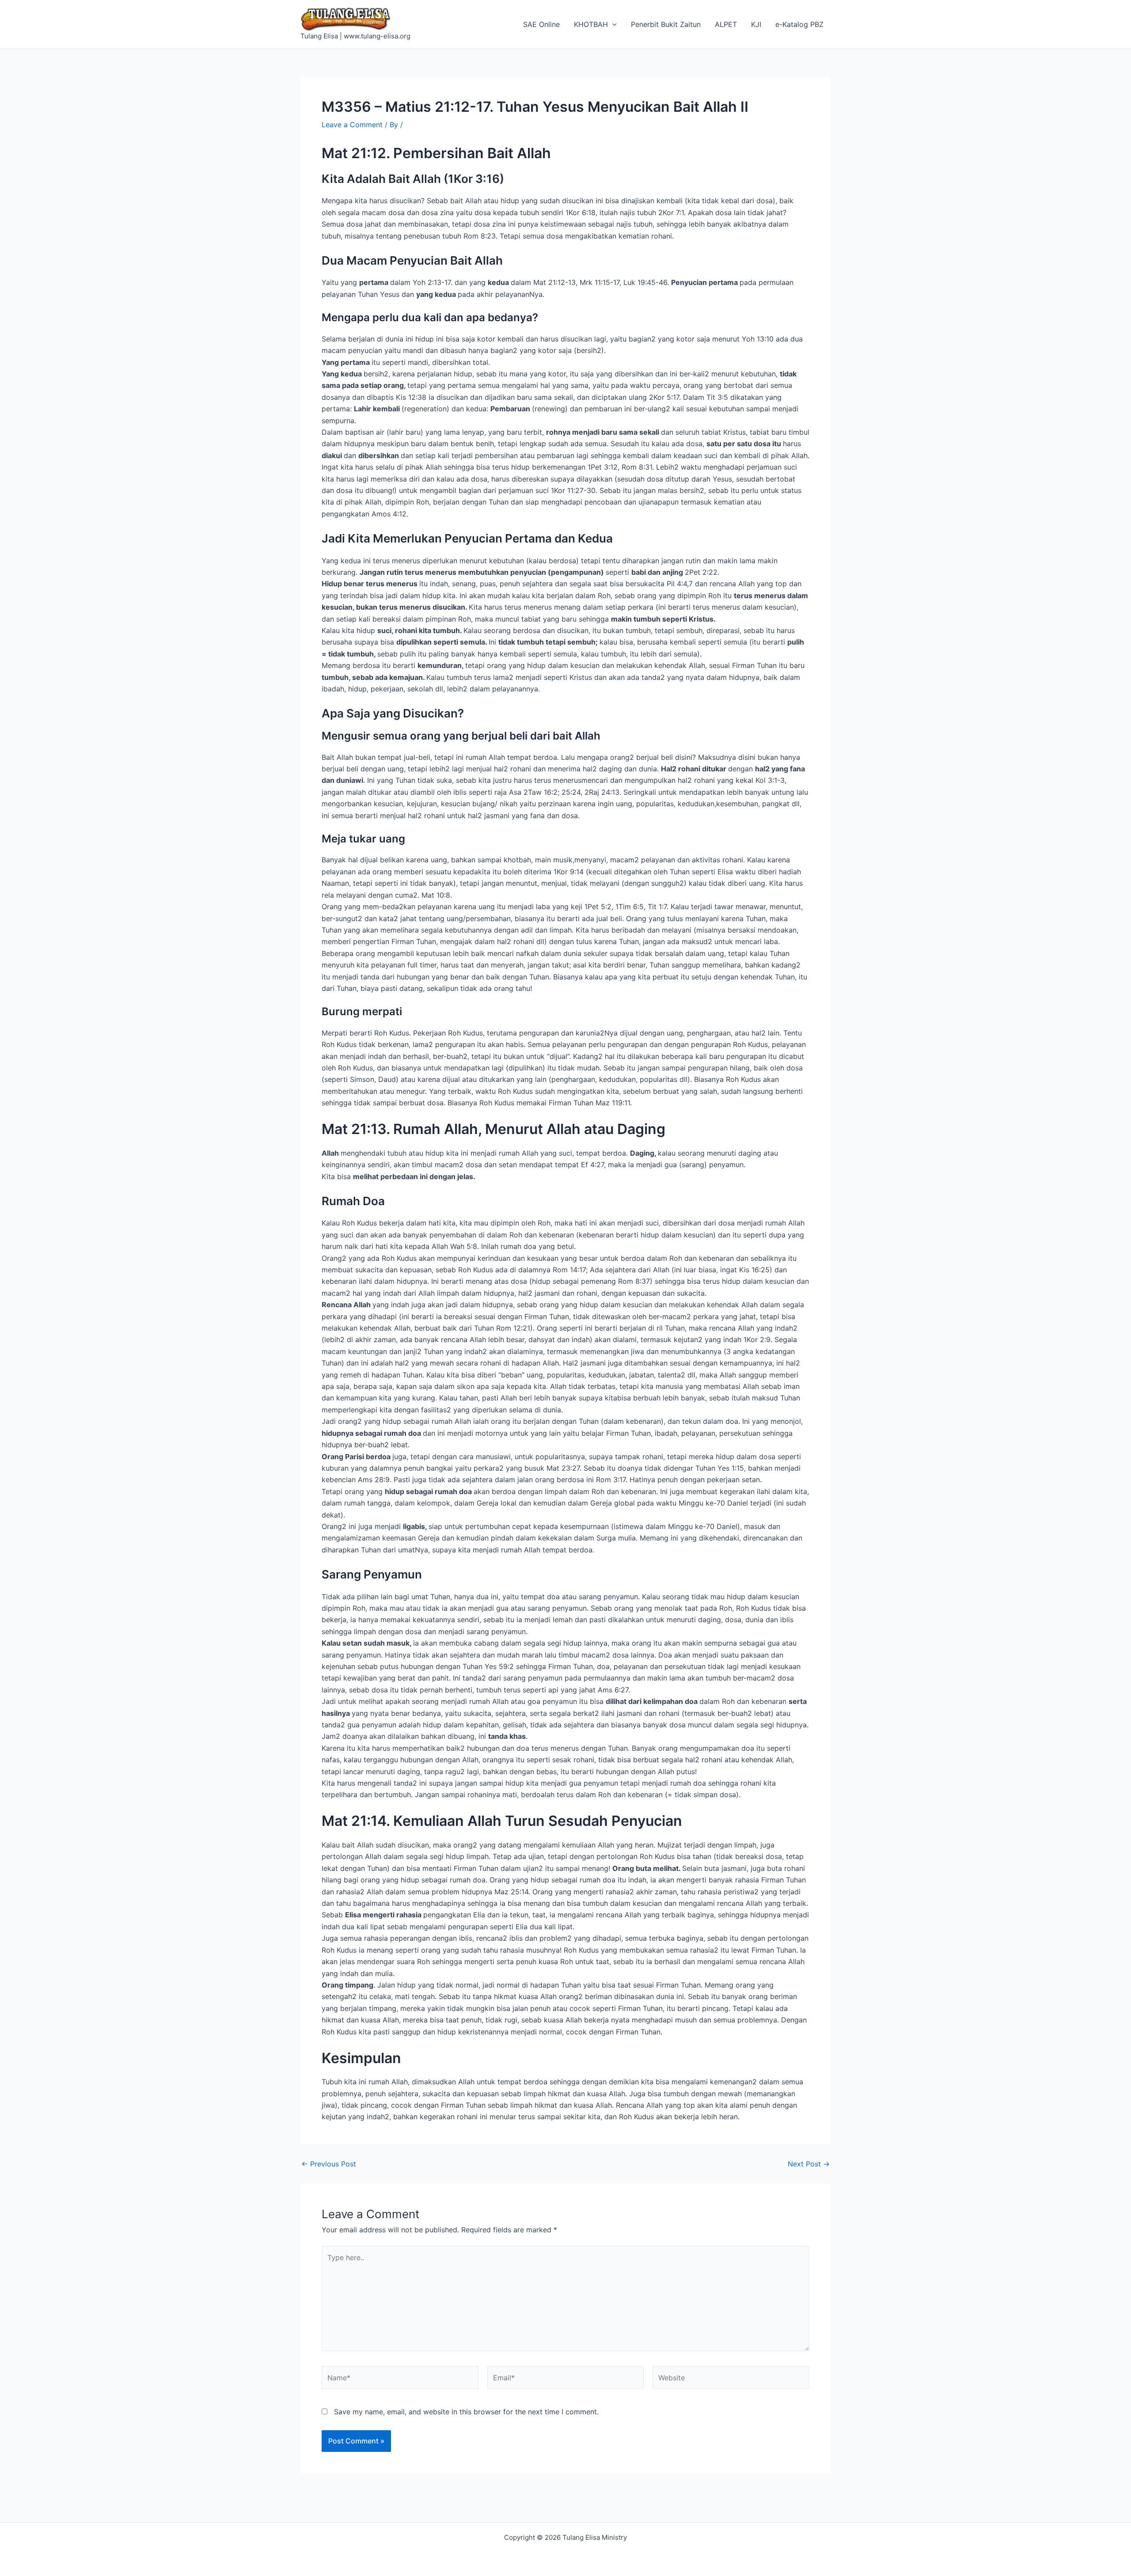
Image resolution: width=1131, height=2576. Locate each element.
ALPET (726, 24)
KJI (756, 24)
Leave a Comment (352, 125)
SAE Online (541, 24)
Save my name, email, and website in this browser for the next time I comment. (466, 2412)
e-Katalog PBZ (799, 24)
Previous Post (329, 2164)
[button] (612, 24)
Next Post (809, 2164)
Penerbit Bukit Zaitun (666, 24)
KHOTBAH (591, 24)
